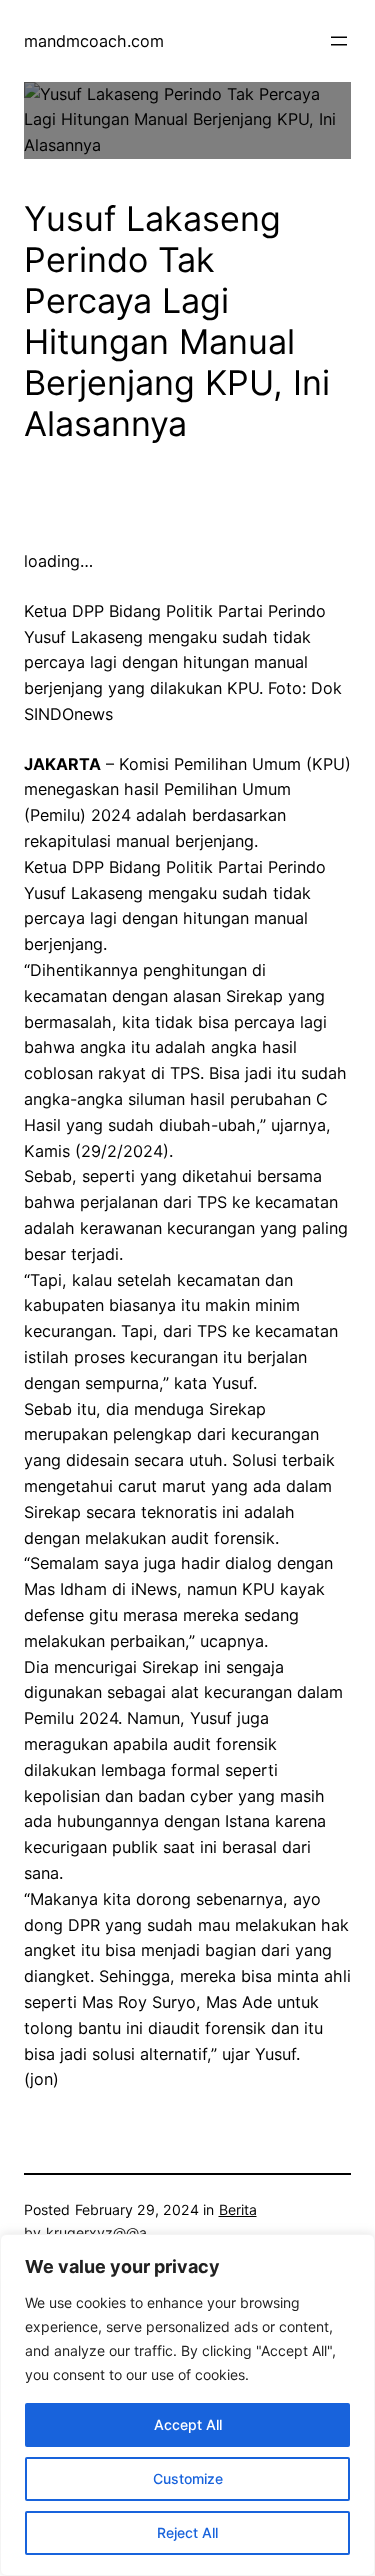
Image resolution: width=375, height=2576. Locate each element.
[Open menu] (339, 41)
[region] (187, 2405)
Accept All (188, 2424)
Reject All (187, 2532)
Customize (188, 2478)
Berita (238, 2209)
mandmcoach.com (94, 41)
